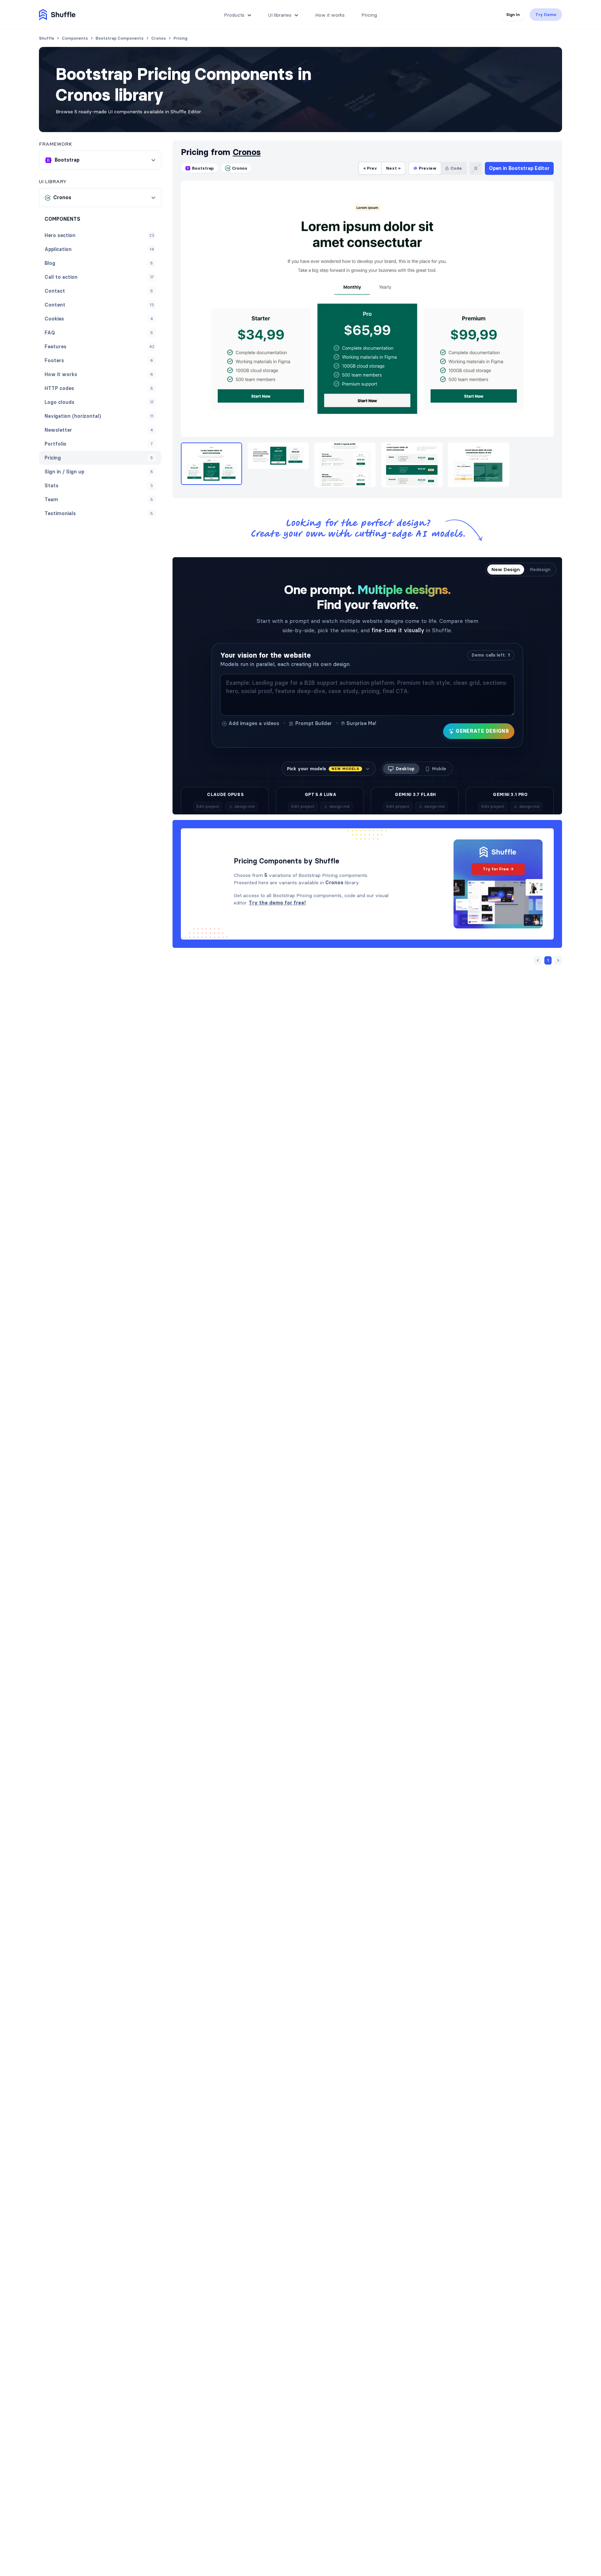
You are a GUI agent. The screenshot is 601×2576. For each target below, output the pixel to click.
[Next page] (558, 960)
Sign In (513, 14)
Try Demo (546, 14)
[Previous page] (538, 960)
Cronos (247, 152)
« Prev (370, 168)
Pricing (369, 15)
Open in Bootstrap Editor (519, 168)
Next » (393, 168)
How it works (330, 15)
